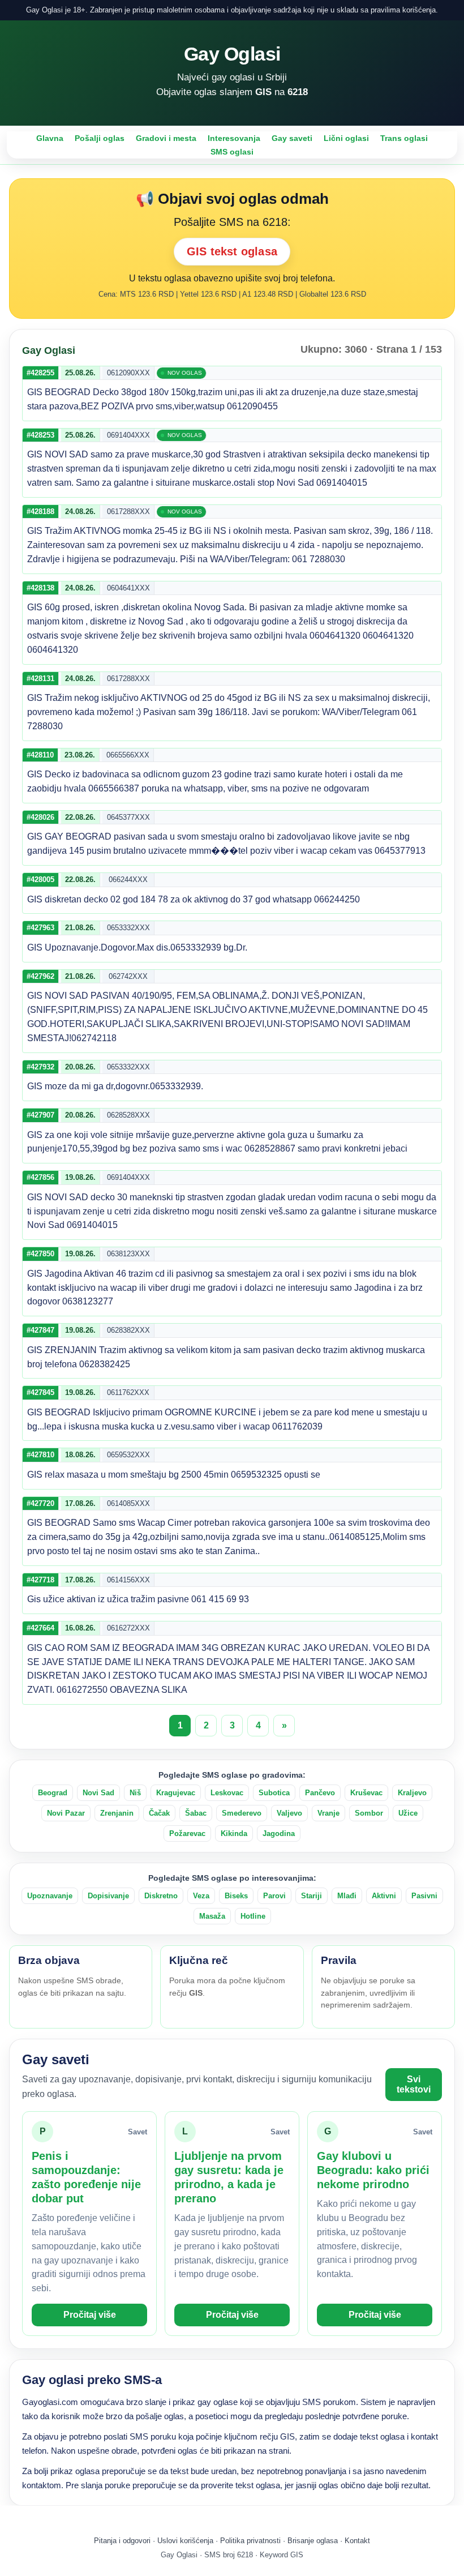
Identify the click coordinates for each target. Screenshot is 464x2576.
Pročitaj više (90, 2315)
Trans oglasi (404, 138)
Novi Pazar (66, 1813)
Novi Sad (98, 1793)
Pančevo (320, 1793)
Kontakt (357, 2541)
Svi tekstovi (414, 2084)
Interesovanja (234, 138)
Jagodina (279, 1833)
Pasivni (424, 1896)
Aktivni (384, 1896)
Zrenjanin (117, 1813)
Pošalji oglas (100, 138)
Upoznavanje (50, 1896)
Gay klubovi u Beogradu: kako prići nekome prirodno (373, 2170)
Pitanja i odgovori (122, 2541)
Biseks (236, 1896)
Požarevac (187, 1833)
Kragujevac (176, 1793)
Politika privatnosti (250, 2541)
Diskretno (161, 1896)
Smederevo (242, 1813)
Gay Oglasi (232, 54)
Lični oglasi (346, 138)
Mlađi (347, 1896)
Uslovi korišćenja (185, 2541)
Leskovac (227, 1793)
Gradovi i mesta (166, 138)
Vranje (328, 1813)
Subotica (274, 1793)
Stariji (312, 1896)
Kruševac (366, 1793)
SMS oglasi (232, 152)
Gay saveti (292, 138)
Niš (135, 1793)
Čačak (159, 1813)
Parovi (274, 1896)
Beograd (53, 1793)
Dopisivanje (108, 1896)
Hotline (253, 1916)
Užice (408, 1813)
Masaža (212, 1916)
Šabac (196, 1813)
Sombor (369, 1813)
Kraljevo (412, 1793)
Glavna (50, 138)
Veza (201, 1896)
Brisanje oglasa (313, 2541)
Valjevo (289, 1813)
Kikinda (234, 1833)
